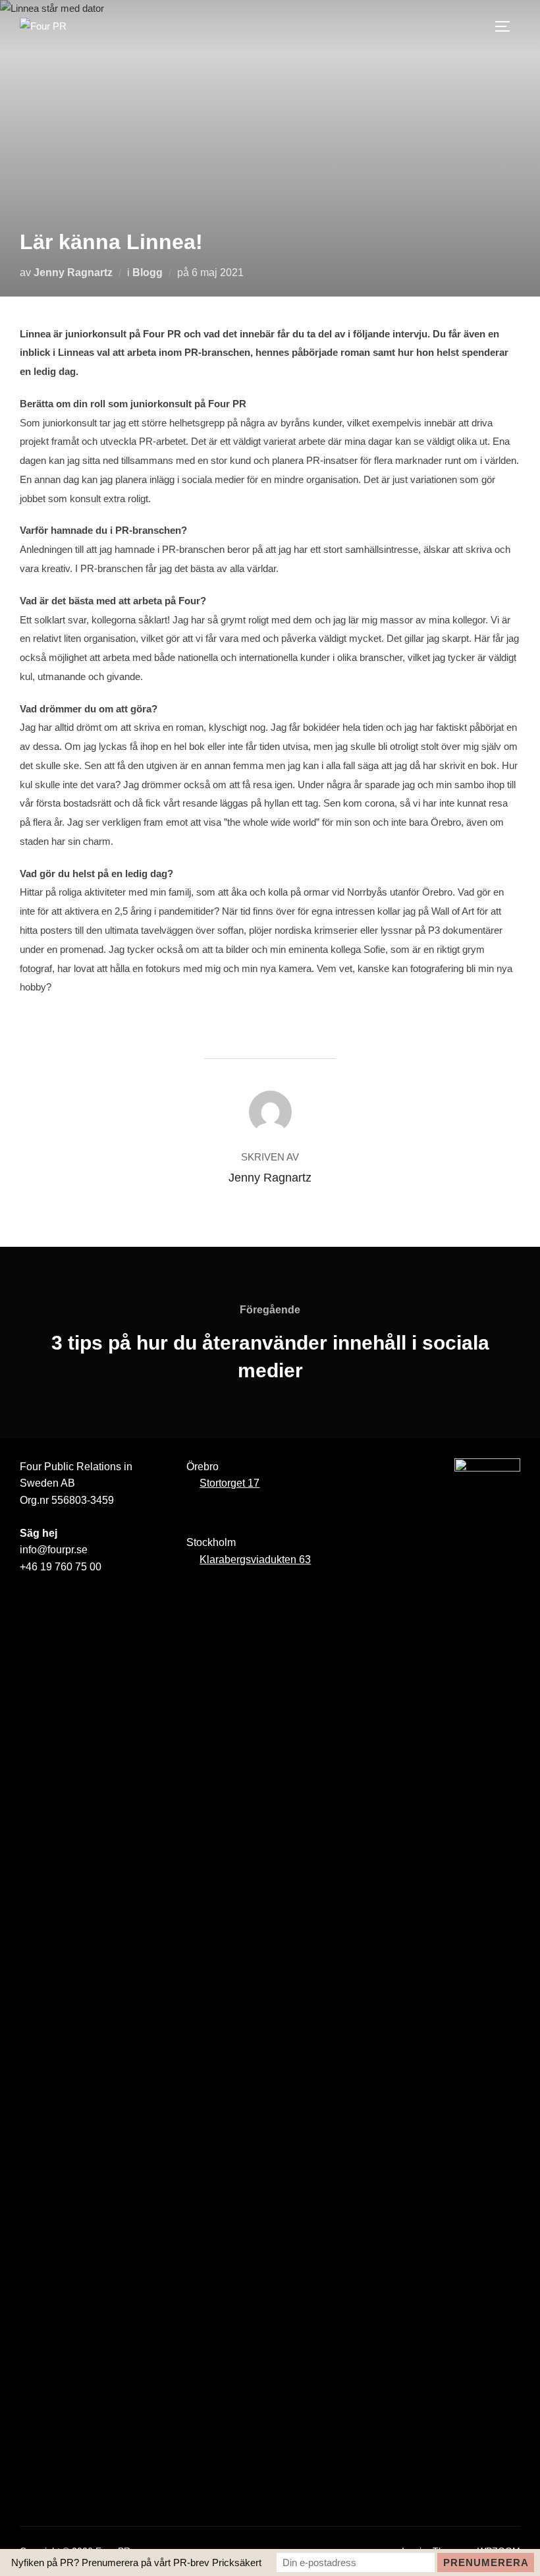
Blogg (148, 272)
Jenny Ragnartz (73, 272)
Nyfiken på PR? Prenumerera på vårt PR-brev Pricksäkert (136, 2562)
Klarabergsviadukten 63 (255, 1560)
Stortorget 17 (229, 1483)
